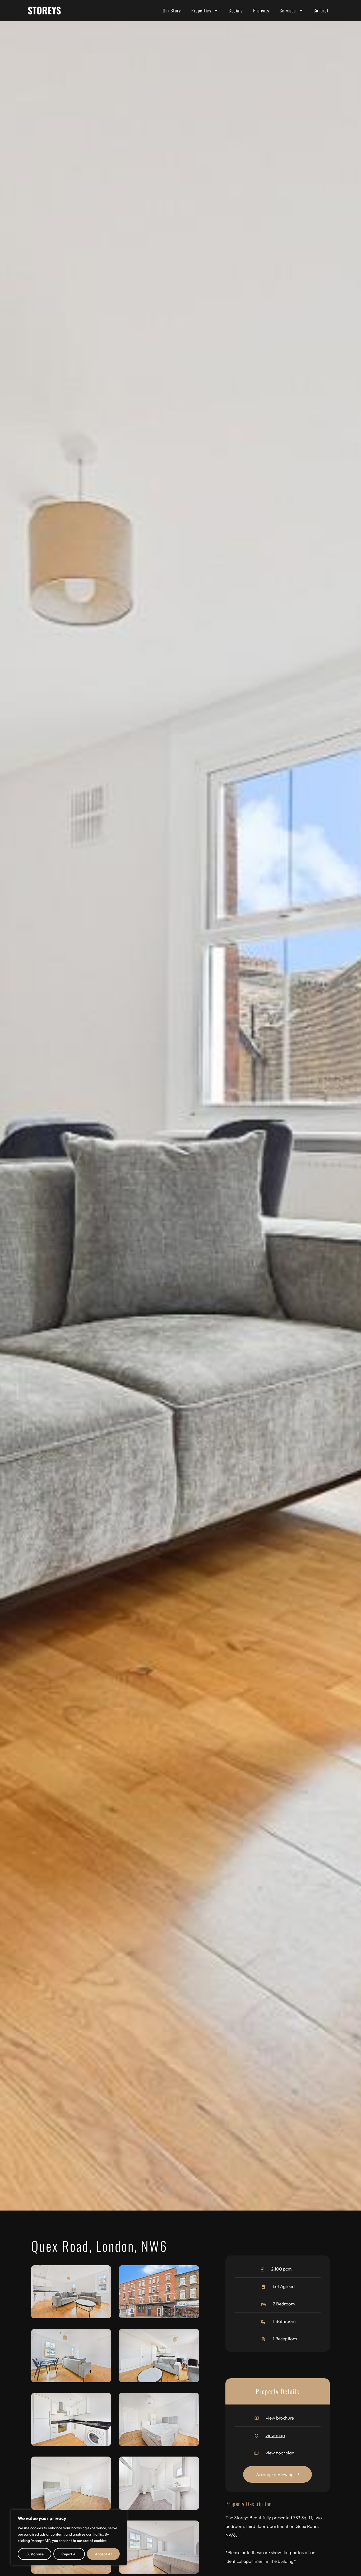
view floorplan (280, 2453)
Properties (201, 10)
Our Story (172, 10)
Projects (261, 10)
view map (275, 2435)
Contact (321, 10)
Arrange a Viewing (275, 2474)
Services (288, 10)
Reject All (69, 2554)
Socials (236, 10)
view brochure (280, 2418)
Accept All (103, 2554)
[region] (69, 2538)
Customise (35, 2554)
